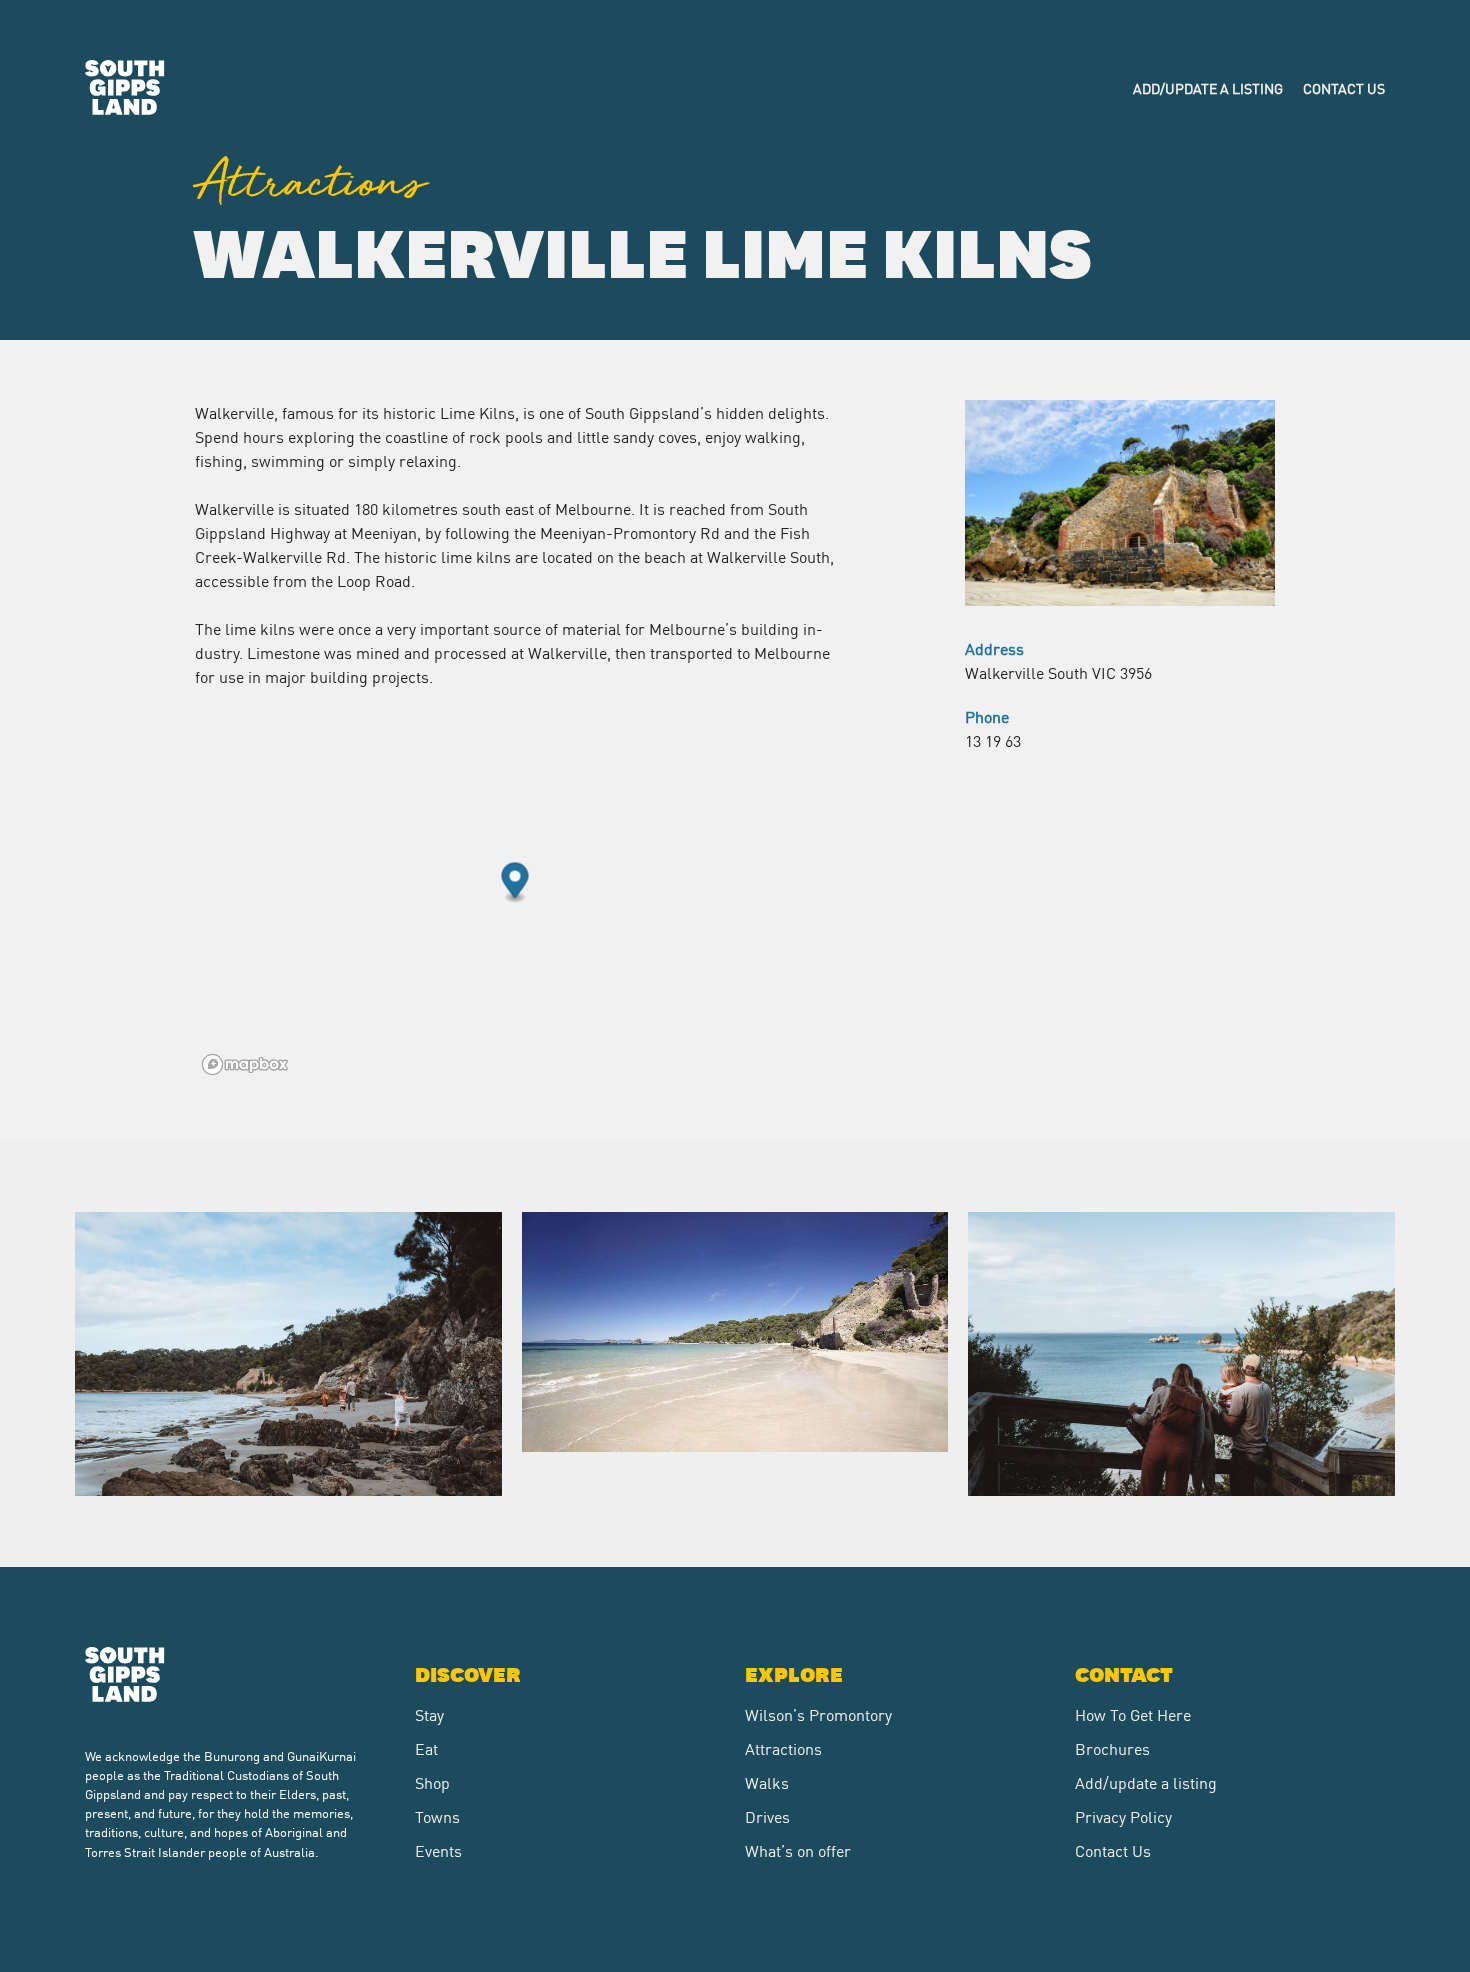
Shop (432, 1782)
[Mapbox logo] (245, 1064)
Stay (429, 1714)
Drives (767, 1816)
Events (438, 1850)
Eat (426, 1748)
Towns (437, 1816)
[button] (515, 883)
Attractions (783, 1748)
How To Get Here (1133, 1714)
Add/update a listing (1208, 88)
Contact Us (1344, 88)
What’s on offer (798, 1850)
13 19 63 (993, 740)
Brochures (1112, 1748)
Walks (767, 1782)
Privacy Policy (1123, 1816)
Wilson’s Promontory (818, 1714)
